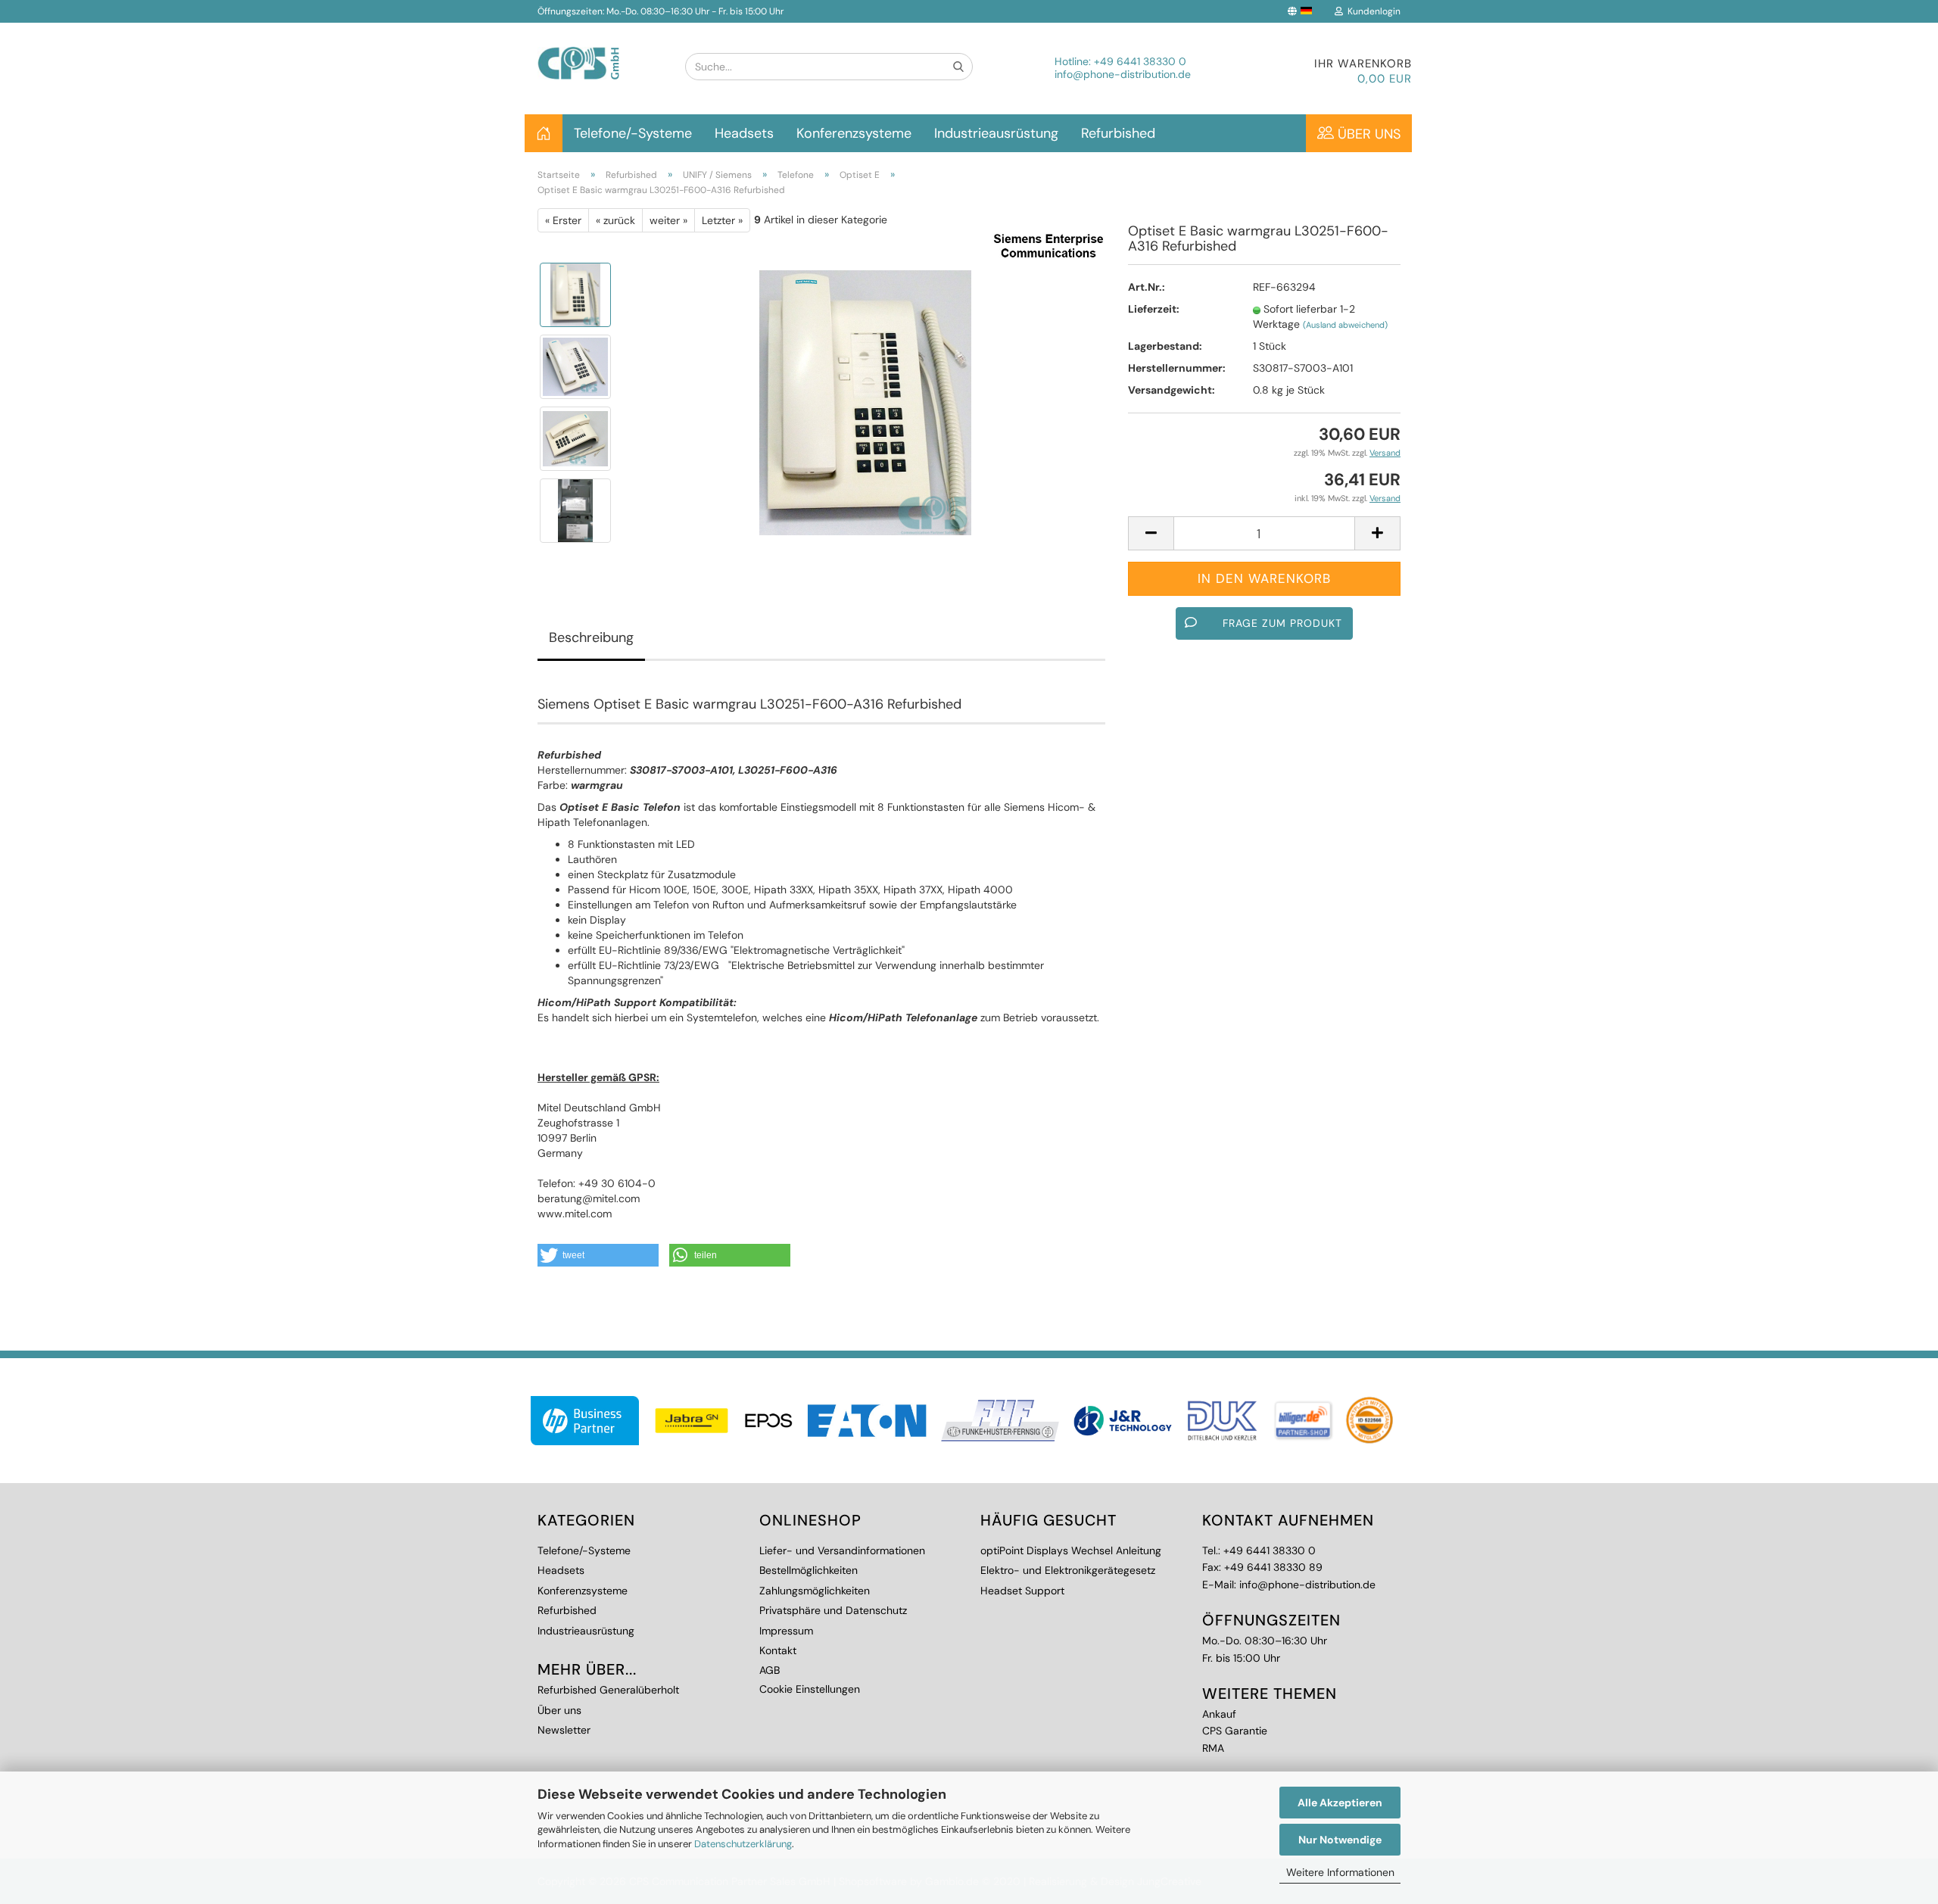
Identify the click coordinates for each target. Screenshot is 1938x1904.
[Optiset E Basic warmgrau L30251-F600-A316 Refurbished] (865, 402)
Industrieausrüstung (996, 133)
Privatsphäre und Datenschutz (833, 1610)
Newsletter (564, 1730)
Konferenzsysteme (854, 133)
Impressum (786, 1631)
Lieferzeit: (1154, 309)
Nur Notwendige (1340, 1840)
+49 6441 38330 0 (1140, 61)
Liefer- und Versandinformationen (842, 1550)
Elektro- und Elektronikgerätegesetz (1068, 1570)
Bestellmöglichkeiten (809, 1570)
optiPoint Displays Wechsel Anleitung (1071, 1550)
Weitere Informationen (1340, 1872)
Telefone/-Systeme (633, 133)
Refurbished (1118, 133)
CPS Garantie (1235, 1731)
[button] (598, 1255)
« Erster (563, 220)
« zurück (615, 220)
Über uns (1367, 134)
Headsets (744, 133)
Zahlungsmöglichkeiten (815, 1591)
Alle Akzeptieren (1340, 1803)
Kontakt (778, 1650)
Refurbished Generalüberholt (608, 1690)
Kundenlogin (1372, 11)
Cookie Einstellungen (810, 1689)
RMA (1213, 1748)
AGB (770, 1670)
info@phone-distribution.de (1123, 74)
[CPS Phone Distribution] (600, 51)
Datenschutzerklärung (743, 1844)
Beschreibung (591, 637)
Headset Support (1022, 1591)
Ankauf (1219, 1714)
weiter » (668, 220)
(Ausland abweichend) (1345, 325)
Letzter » (722, 220)
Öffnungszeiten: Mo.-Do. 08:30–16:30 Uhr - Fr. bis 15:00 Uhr (661, 11)
